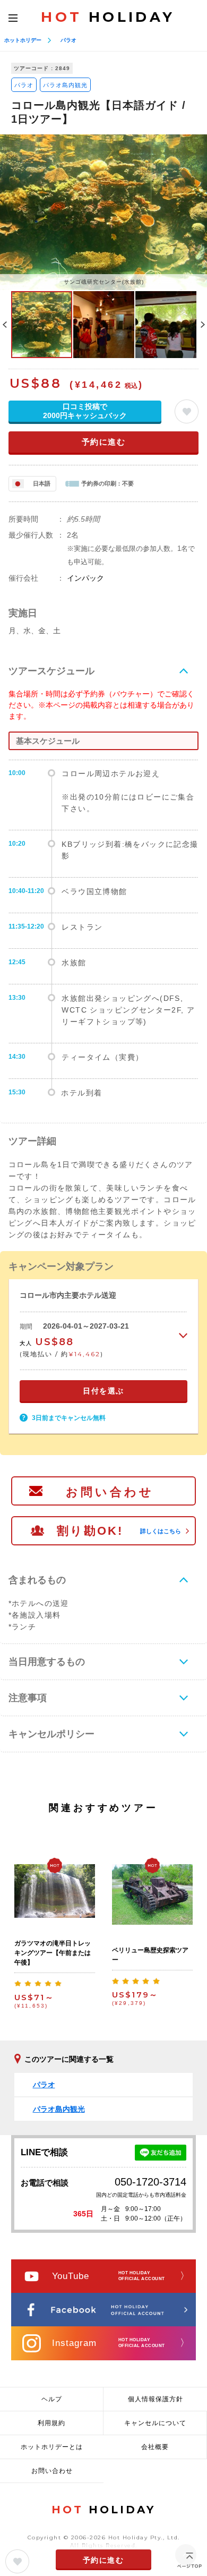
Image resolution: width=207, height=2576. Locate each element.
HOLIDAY (108, 17)
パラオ (68, 40)
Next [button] (203, 325)
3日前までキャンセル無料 (69, 1418)
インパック (85, 578)
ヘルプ (52, 2399)
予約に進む (104, 442)
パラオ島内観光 (65, 85)
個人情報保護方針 (156, 2399)
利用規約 (51, 2423)
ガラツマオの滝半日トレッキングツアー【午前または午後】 (53, 1953)
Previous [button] (5, 325)
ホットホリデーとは (52, 2447)
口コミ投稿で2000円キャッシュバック (85, 411)
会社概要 (155, 2447)
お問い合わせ (110, 1492)
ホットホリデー (23, 40)
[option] (103, 212)
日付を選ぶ (103, 1391)
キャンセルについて (155, 2423)
